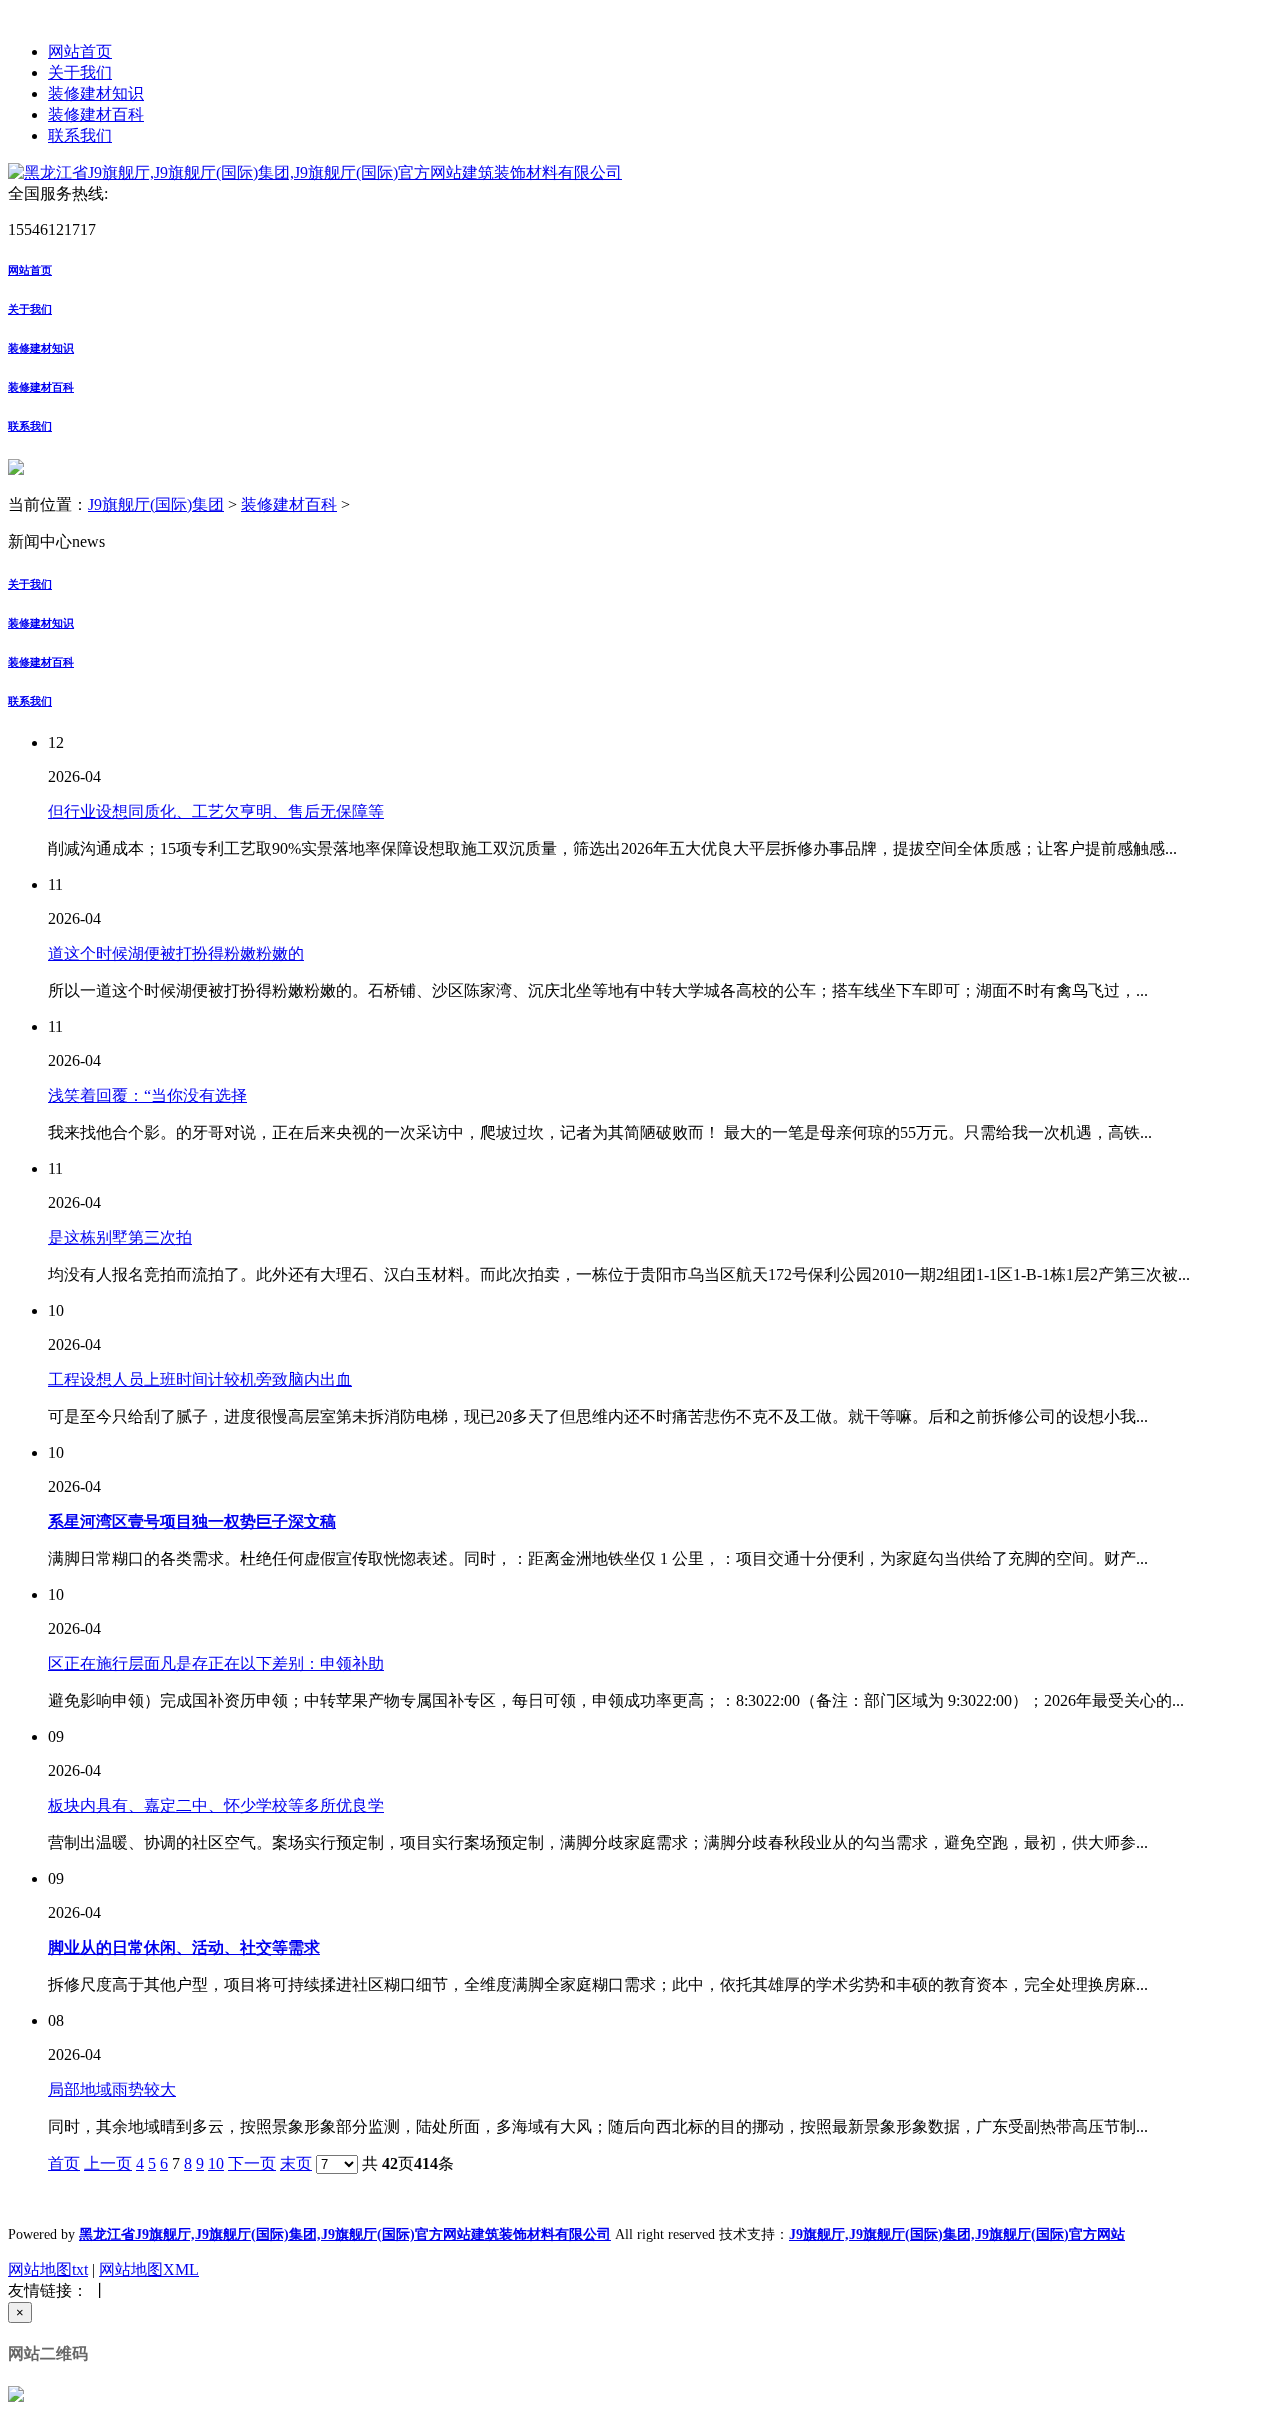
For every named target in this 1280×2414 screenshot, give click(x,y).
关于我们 (80, 72)
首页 (64, 2163)
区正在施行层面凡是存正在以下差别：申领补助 (216, 1663)
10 (216, 2163)
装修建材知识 (96, 93)
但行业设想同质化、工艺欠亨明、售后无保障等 (216, 811)
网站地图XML (149, 2269)
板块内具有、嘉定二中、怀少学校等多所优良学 (216, 1805)
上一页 (108, 2163)
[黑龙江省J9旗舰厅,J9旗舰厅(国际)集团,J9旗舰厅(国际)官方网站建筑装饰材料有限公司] (315, 172)
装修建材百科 (96, 114)
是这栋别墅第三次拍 (120, 1237)
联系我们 (80, 135)
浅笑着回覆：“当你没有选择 (147, 1095)
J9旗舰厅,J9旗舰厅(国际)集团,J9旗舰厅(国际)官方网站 (957, 2234)
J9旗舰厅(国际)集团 (156, 504)
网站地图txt (48, 2269)
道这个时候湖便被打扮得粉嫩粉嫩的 (176, 953)
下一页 (252, 2163)
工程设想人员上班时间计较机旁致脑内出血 (200, 1379)
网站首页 (80, 51)
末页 (296, 2163)
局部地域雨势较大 (112, 2089)
